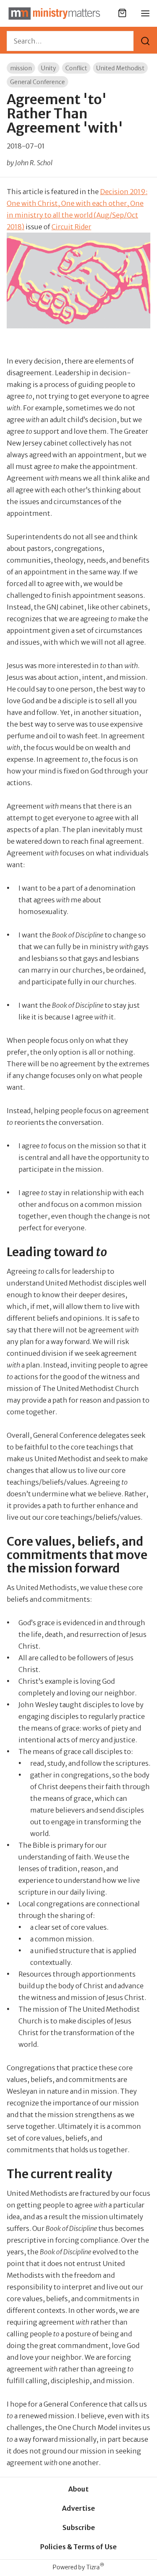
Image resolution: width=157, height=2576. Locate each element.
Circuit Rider (71, 227)
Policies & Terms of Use (78, 2547)
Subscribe (79, 2527)
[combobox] (70, 41)
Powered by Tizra (78, 2567)
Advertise (78, 2508)
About (78, 2489)
